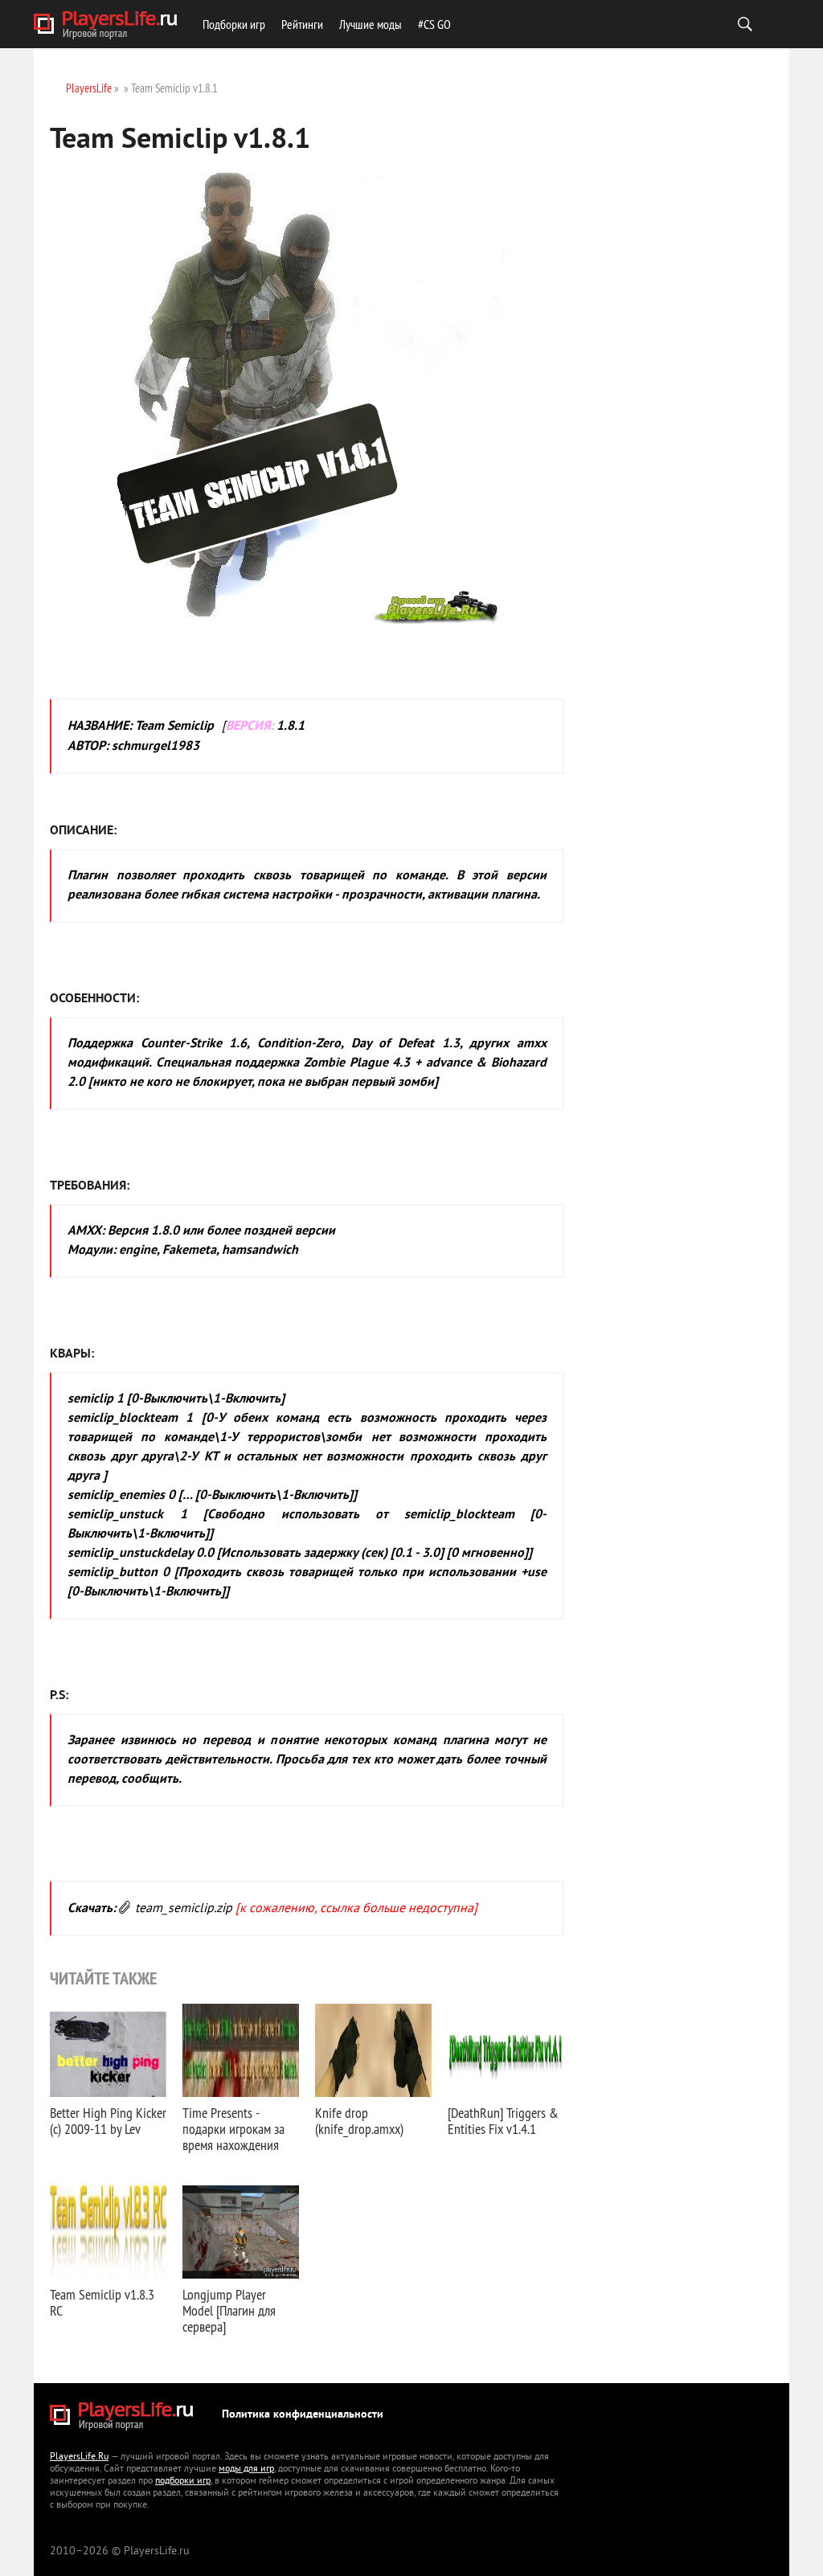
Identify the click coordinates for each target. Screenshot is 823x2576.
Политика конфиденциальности (303, 2415)
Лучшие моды (371, 24)
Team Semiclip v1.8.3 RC (102, 2302)
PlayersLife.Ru (79, 2457)
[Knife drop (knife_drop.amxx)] (373, 2050)
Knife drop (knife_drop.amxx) (359, 2121)
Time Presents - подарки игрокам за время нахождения (233, 2129)
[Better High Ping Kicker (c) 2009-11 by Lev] (108, 2050)
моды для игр (246, 2470)
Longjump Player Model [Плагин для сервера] (229, 2310)
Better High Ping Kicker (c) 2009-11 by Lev (108, 2121)
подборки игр (183, 2482)
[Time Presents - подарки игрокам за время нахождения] (241, 2050)
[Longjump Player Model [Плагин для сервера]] (241, 2232)
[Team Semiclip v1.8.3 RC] (108, 2232)
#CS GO (434, 24)
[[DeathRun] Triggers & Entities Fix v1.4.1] (506, 2050)
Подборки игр (234, 24)
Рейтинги (302, 24)
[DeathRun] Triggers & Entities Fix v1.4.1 (503, 2121)
